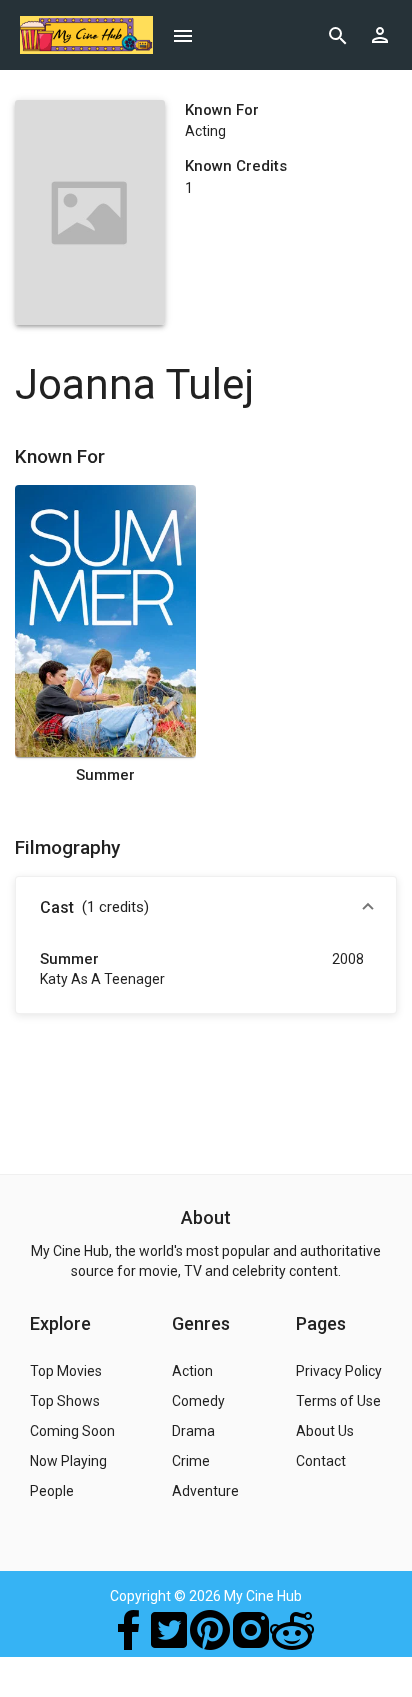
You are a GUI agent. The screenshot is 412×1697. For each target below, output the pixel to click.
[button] (206, 909)
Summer (105, 775)
